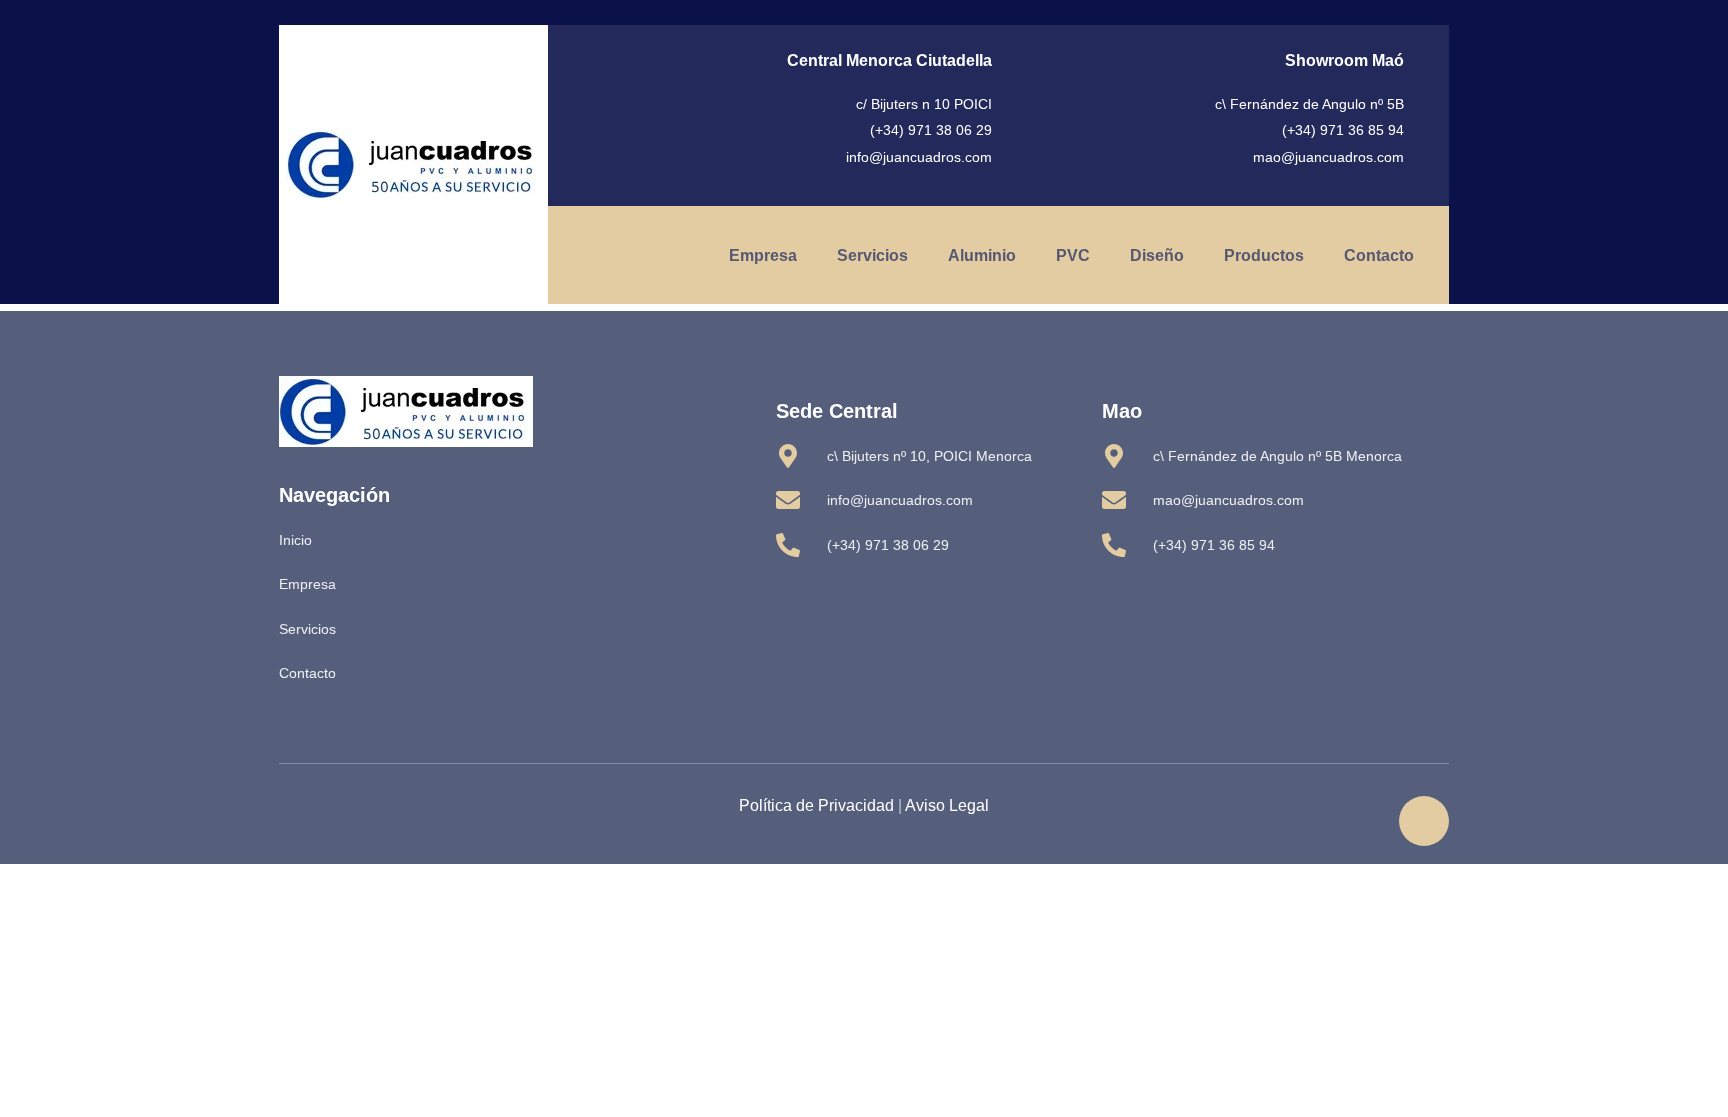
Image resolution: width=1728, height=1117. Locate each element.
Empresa (763, 255)
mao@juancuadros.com (1328, 157)
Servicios (872, 255)
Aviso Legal (947, 805)
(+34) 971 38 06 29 (931, 130)
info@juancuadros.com (919, 157)
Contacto (1379, 255)
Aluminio (982, 255)
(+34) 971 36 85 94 (1343, 130)
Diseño (1157, 255)
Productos (1264, 255)
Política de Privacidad (816, 805)
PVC (1073, 255)
